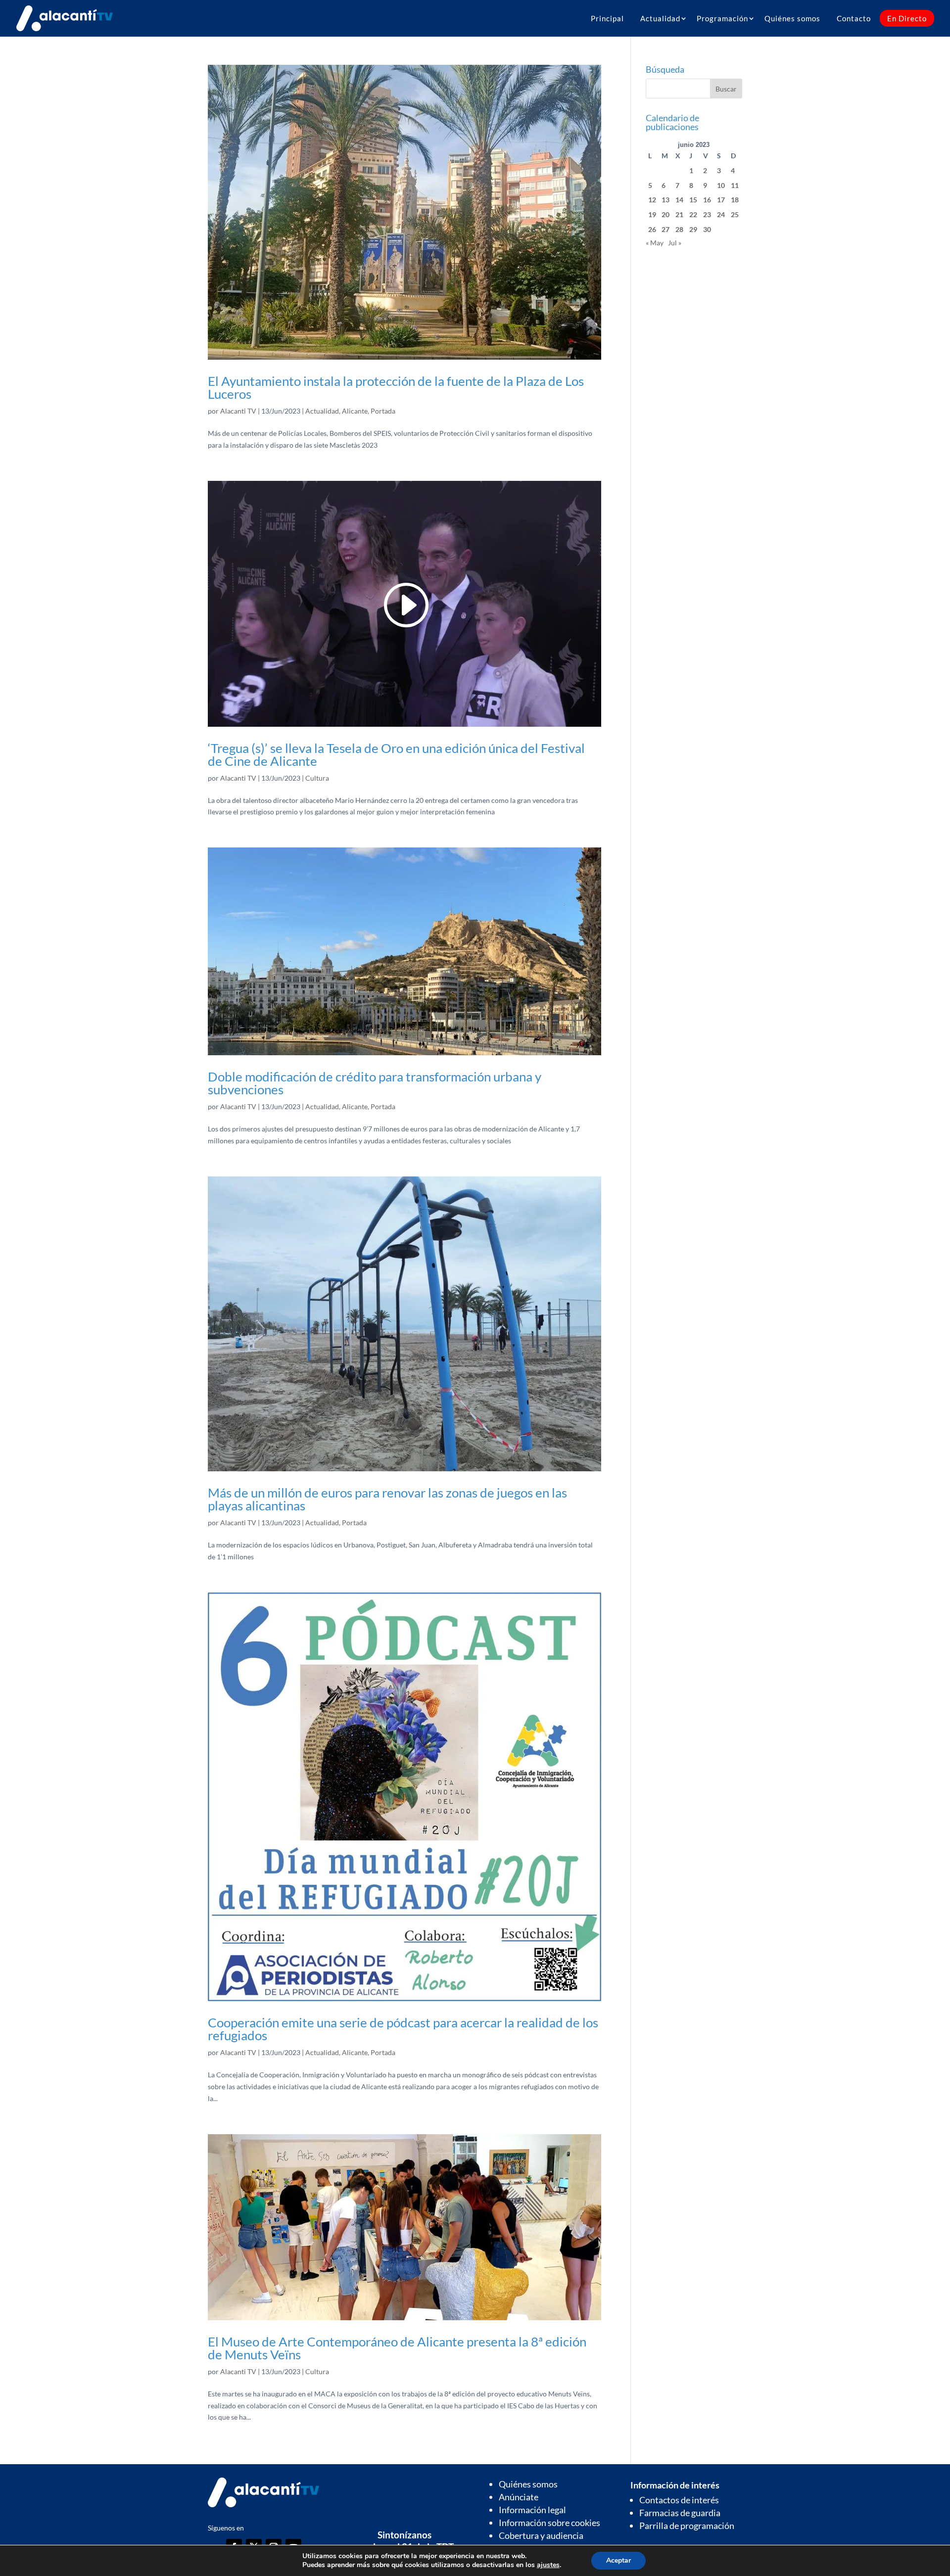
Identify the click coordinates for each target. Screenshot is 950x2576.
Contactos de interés (679, 2500)
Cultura (317, 778)
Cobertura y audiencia (541, 2535)
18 (735, 200)
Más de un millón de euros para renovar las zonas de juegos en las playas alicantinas (387, 1499)
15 (693, 200)
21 (679, 214)
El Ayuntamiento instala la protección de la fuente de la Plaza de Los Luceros (396, 387)
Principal (607, 18)
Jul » (675, 243)
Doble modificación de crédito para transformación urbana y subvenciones (375, 1083)
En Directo (907, 18)
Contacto (854, 18)
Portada (383, 411)
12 (652, 200)
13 (665, 200)
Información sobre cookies (549, 2523)
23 (707, 214)
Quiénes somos (792, 18)
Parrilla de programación (687, 2526)
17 (721, 200)
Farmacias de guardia (680, 2513)
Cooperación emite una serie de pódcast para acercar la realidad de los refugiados (403, 2029)
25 (735, 214)
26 (652, 229)
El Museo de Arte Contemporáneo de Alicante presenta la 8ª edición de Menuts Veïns (397, 2348)
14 (679, 200)
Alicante (355, 411)
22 (693, 214)
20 (665, 214)
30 (707, 229)
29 (693, 229)
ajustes (548, 2565)
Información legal (532, 2510)
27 (665, 229)
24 (721, 214)
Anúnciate (519, 2497)
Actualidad (660, 18)
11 (735, 185)
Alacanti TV (238, 411)
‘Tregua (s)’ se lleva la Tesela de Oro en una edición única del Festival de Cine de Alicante (396, 754)
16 (707, 200)
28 (679, 229)
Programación (722, 18)
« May (655, 243)
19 (652, 214)
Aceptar (618, 2560)
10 (721, 185)
